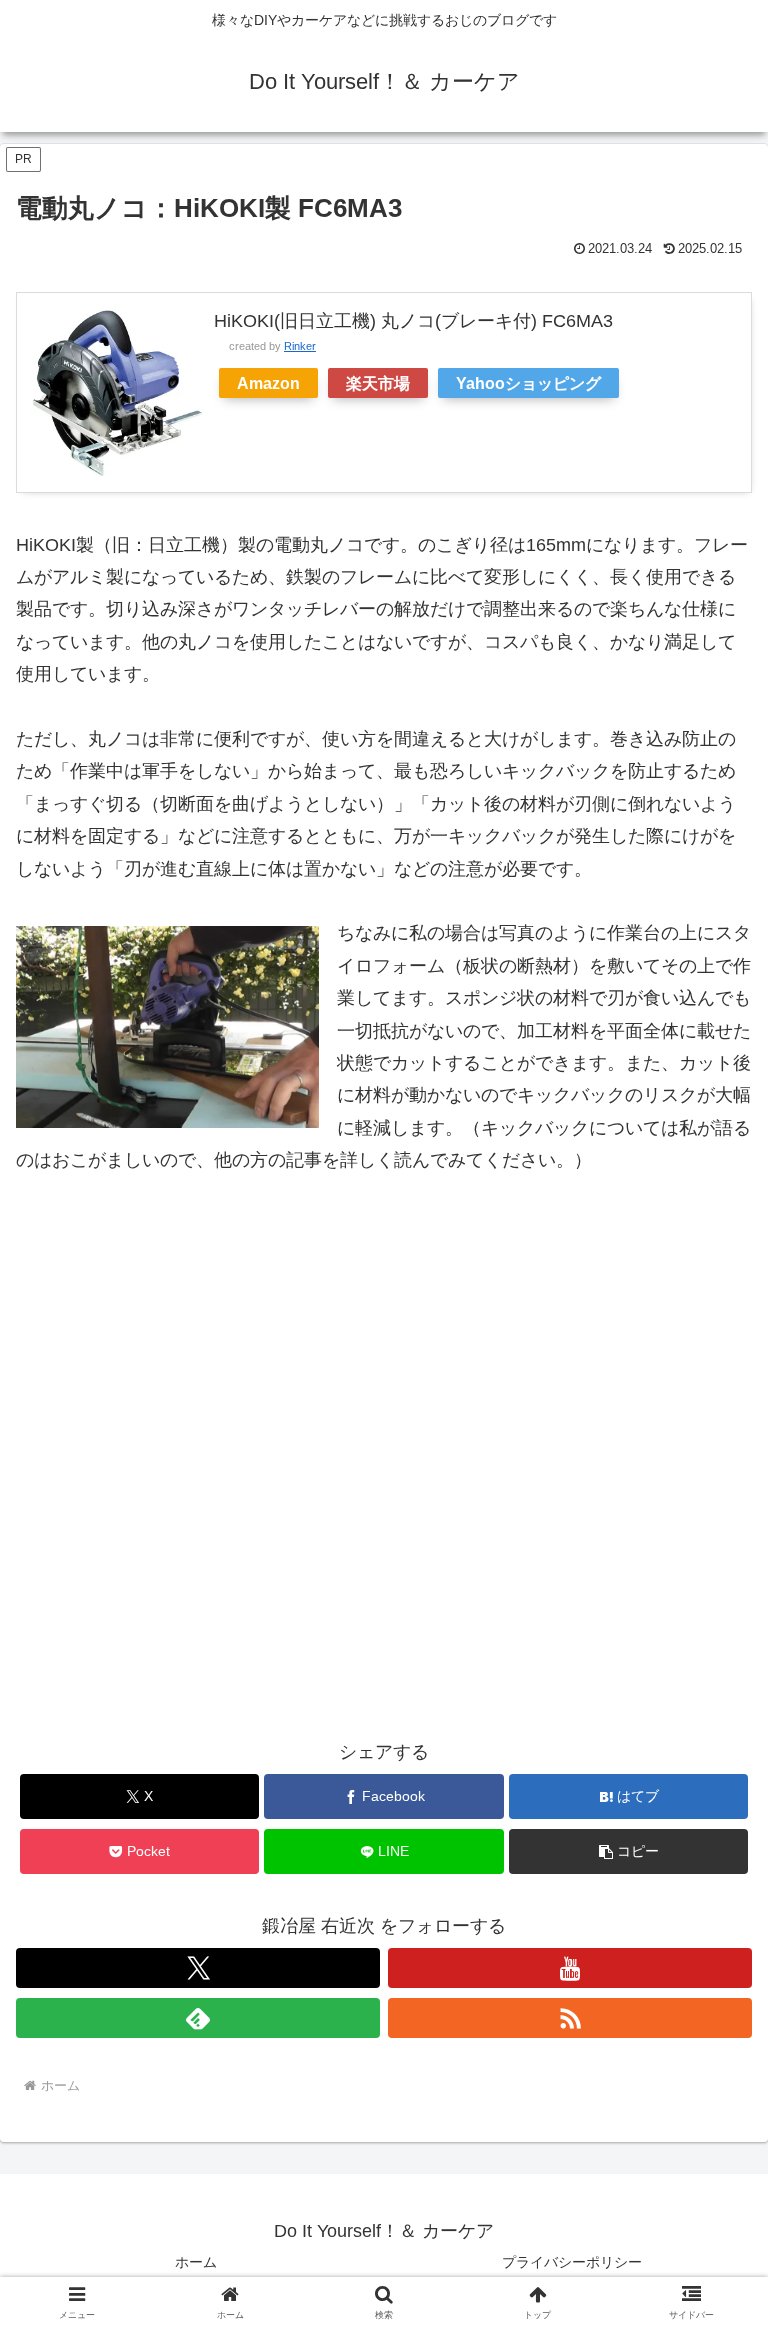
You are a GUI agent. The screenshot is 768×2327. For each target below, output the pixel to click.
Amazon (268, 383)
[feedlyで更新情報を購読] (198, 2018)
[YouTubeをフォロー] (570, 1968)
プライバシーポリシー (572, 2262)
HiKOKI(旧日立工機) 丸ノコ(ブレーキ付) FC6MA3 (413, 321)
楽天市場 (378, 383)
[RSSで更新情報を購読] (570, 2018)
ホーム (196, 2262)
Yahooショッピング (528, 383)
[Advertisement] (384, 1429)
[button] (628, 1851)
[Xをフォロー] (198, 1968)
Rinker (300, 346)
